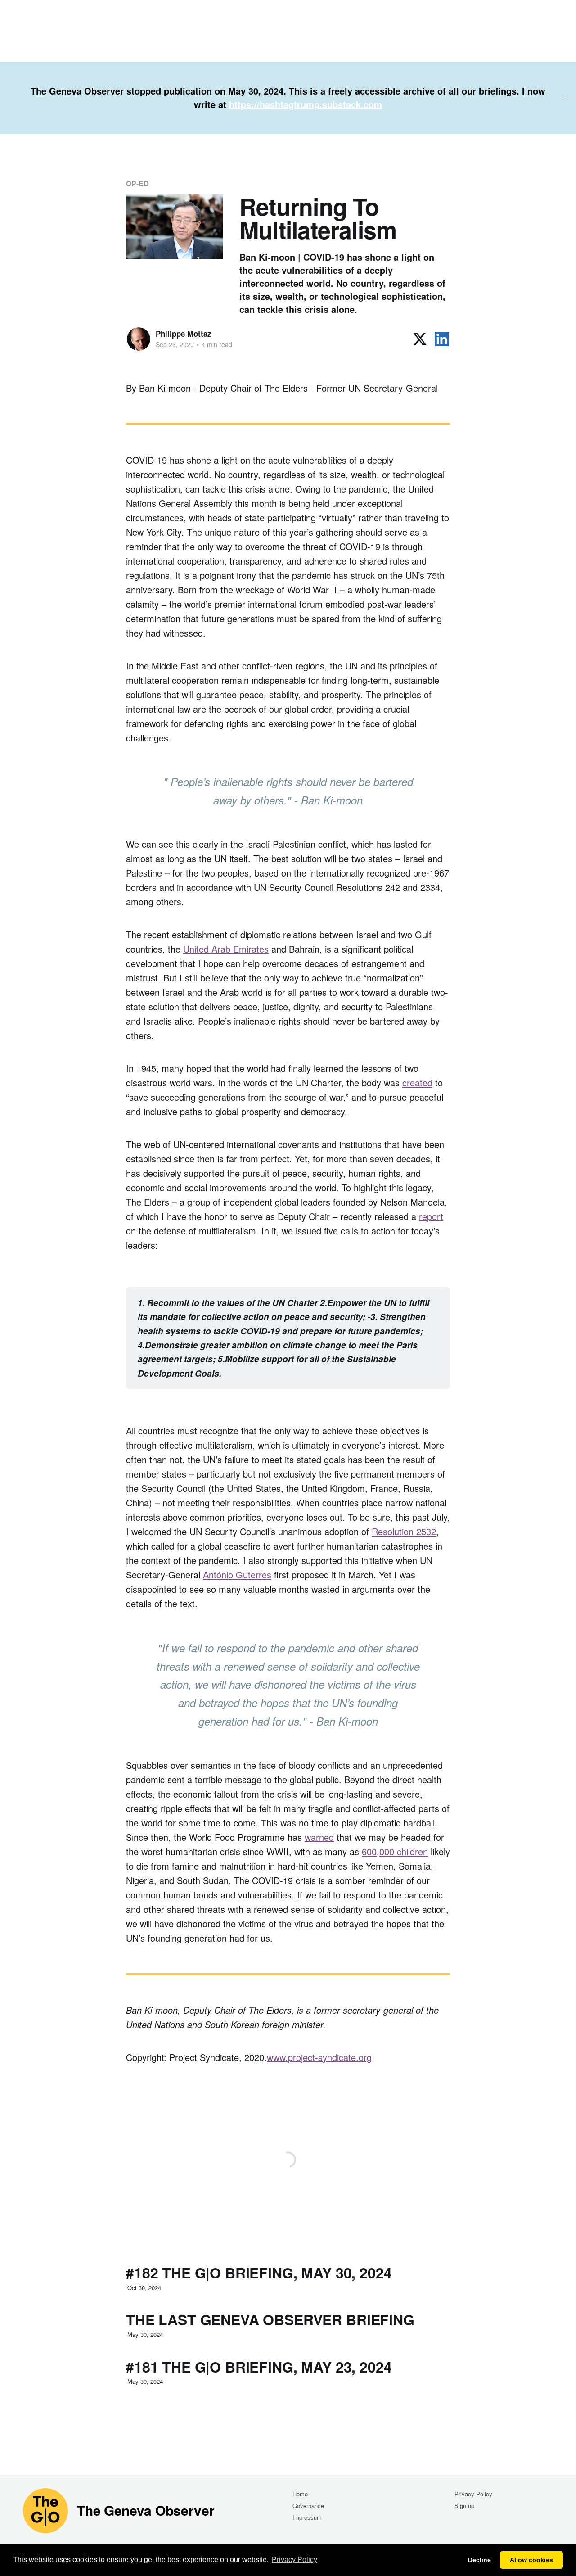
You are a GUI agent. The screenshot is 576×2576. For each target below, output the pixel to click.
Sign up (464, 2506)
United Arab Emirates (226, 949)
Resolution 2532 (404, 1531)
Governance (308, 2506)
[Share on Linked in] (442, 339)
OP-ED (137, 183)
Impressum (307, 2517)
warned (319, 1837)
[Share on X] (420, 339)
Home (300, 2494)
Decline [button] (479, 2560)
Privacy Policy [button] (295, 2560)
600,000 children (395, 1851)
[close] (565, 98)
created (417, 1082)
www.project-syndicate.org (319, 2057)
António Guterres (237, 1575)
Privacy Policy (473, 2494)
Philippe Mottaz (184, 334)
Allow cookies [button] (531, 2560)
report (431, 1216)
